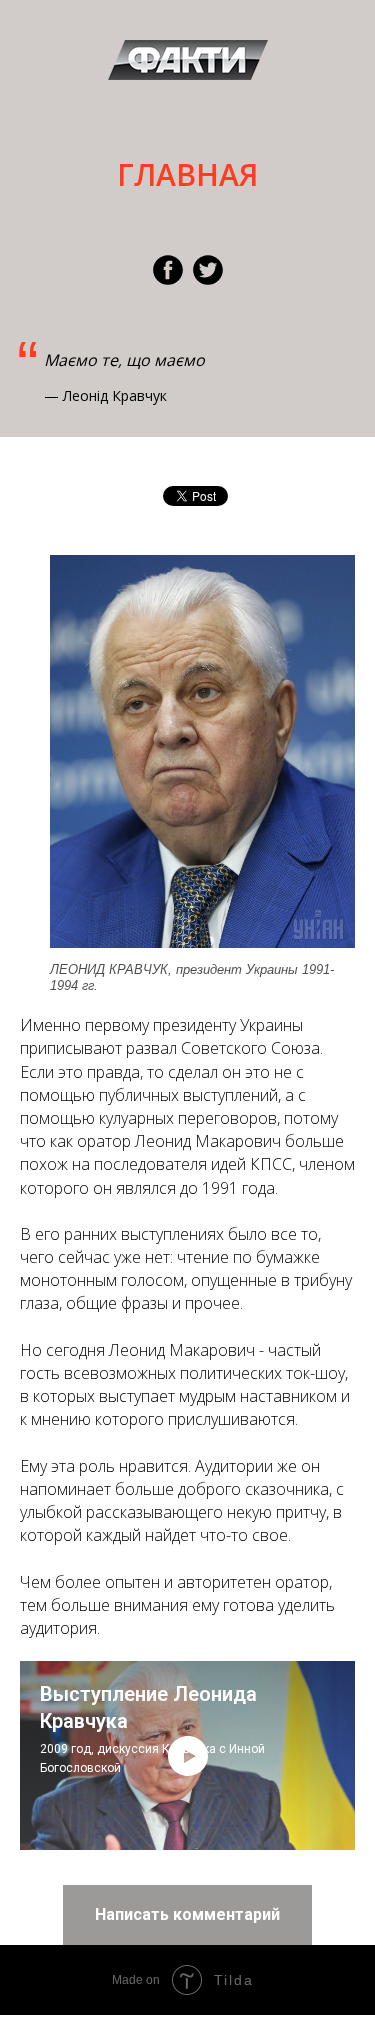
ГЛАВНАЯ (187, 174)
